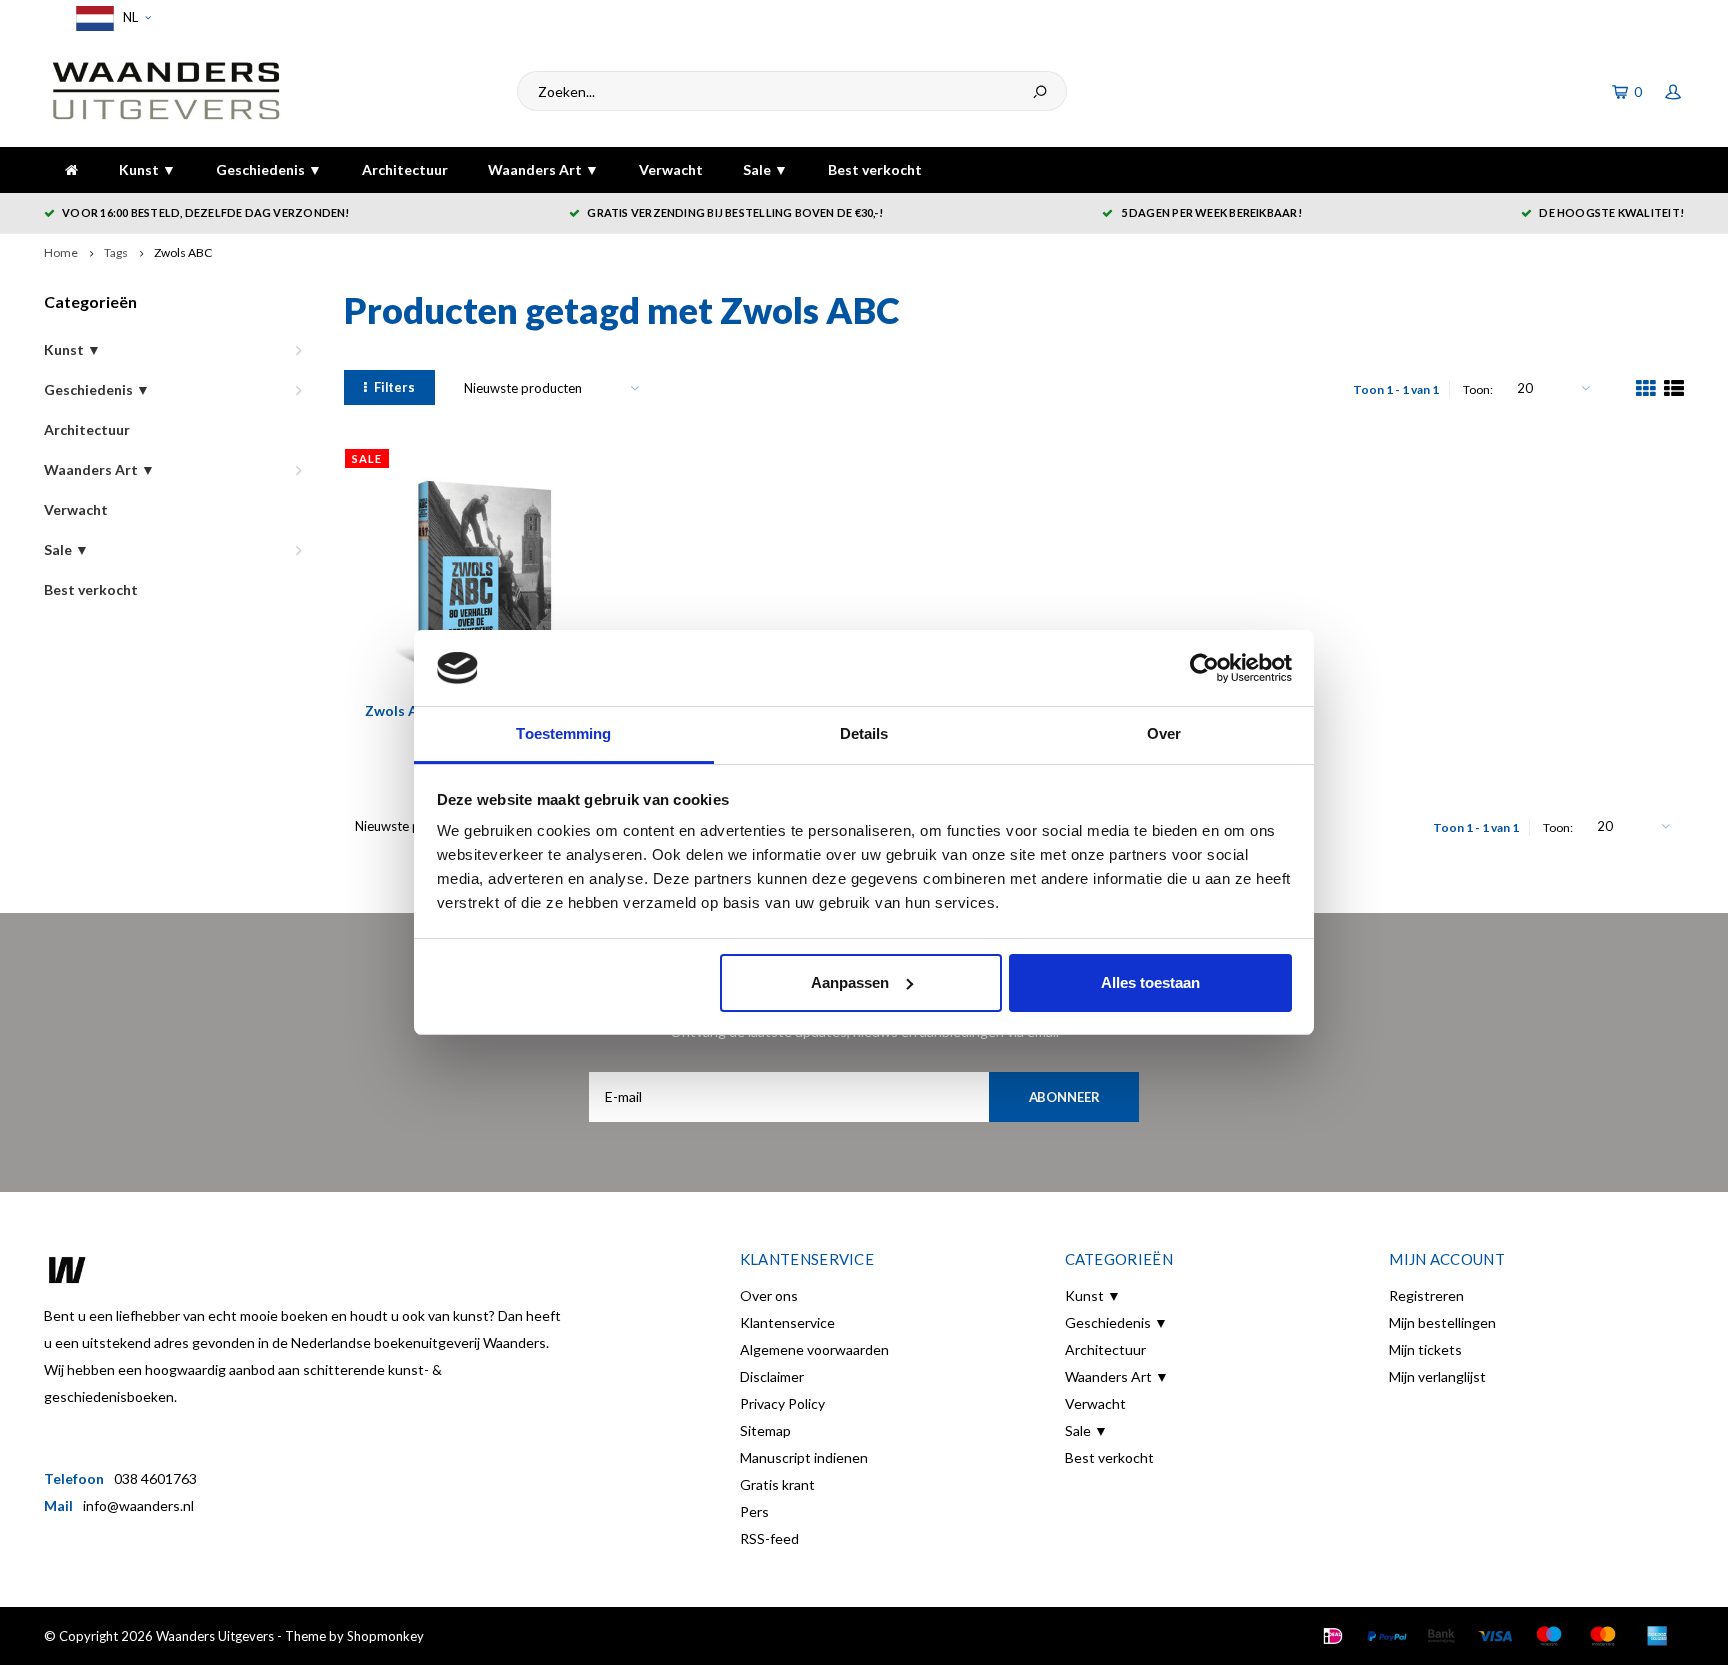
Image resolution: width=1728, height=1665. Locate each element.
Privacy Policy (782, 1403)
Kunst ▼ (147, 169)
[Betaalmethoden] (1333, 1636)
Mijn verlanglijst (1437, 1376)
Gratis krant (777, 1484)
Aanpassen (850, 982)
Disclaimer (772, 1376)
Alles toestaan (1150, 982)
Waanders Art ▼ (543, 169)
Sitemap (765, 1430)
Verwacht (671, 169)
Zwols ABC (183, 252)
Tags (116, 252)
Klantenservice (787, 1322)
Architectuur (405, 169)
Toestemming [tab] (563, 733)
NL (129, 17)
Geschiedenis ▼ (269, 169)
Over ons (769, 1295)
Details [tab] (864, 733)
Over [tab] (1164, 733)
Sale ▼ (765, 169)
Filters (394, 387)
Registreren (1426, 1295)
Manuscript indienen (804, 1457)
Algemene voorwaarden (814, 1349)
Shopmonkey (385, 1636)
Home (61, 252)
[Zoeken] (1040, 91)
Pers (754, 1511)
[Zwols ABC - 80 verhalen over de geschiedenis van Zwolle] (471, 574)
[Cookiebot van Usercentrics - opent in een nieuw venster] (1204, 668)
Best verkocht (875, 169)
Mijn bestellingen (1442, 1322)
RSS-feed (769, 1538)
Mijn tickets (1425, 1349)
